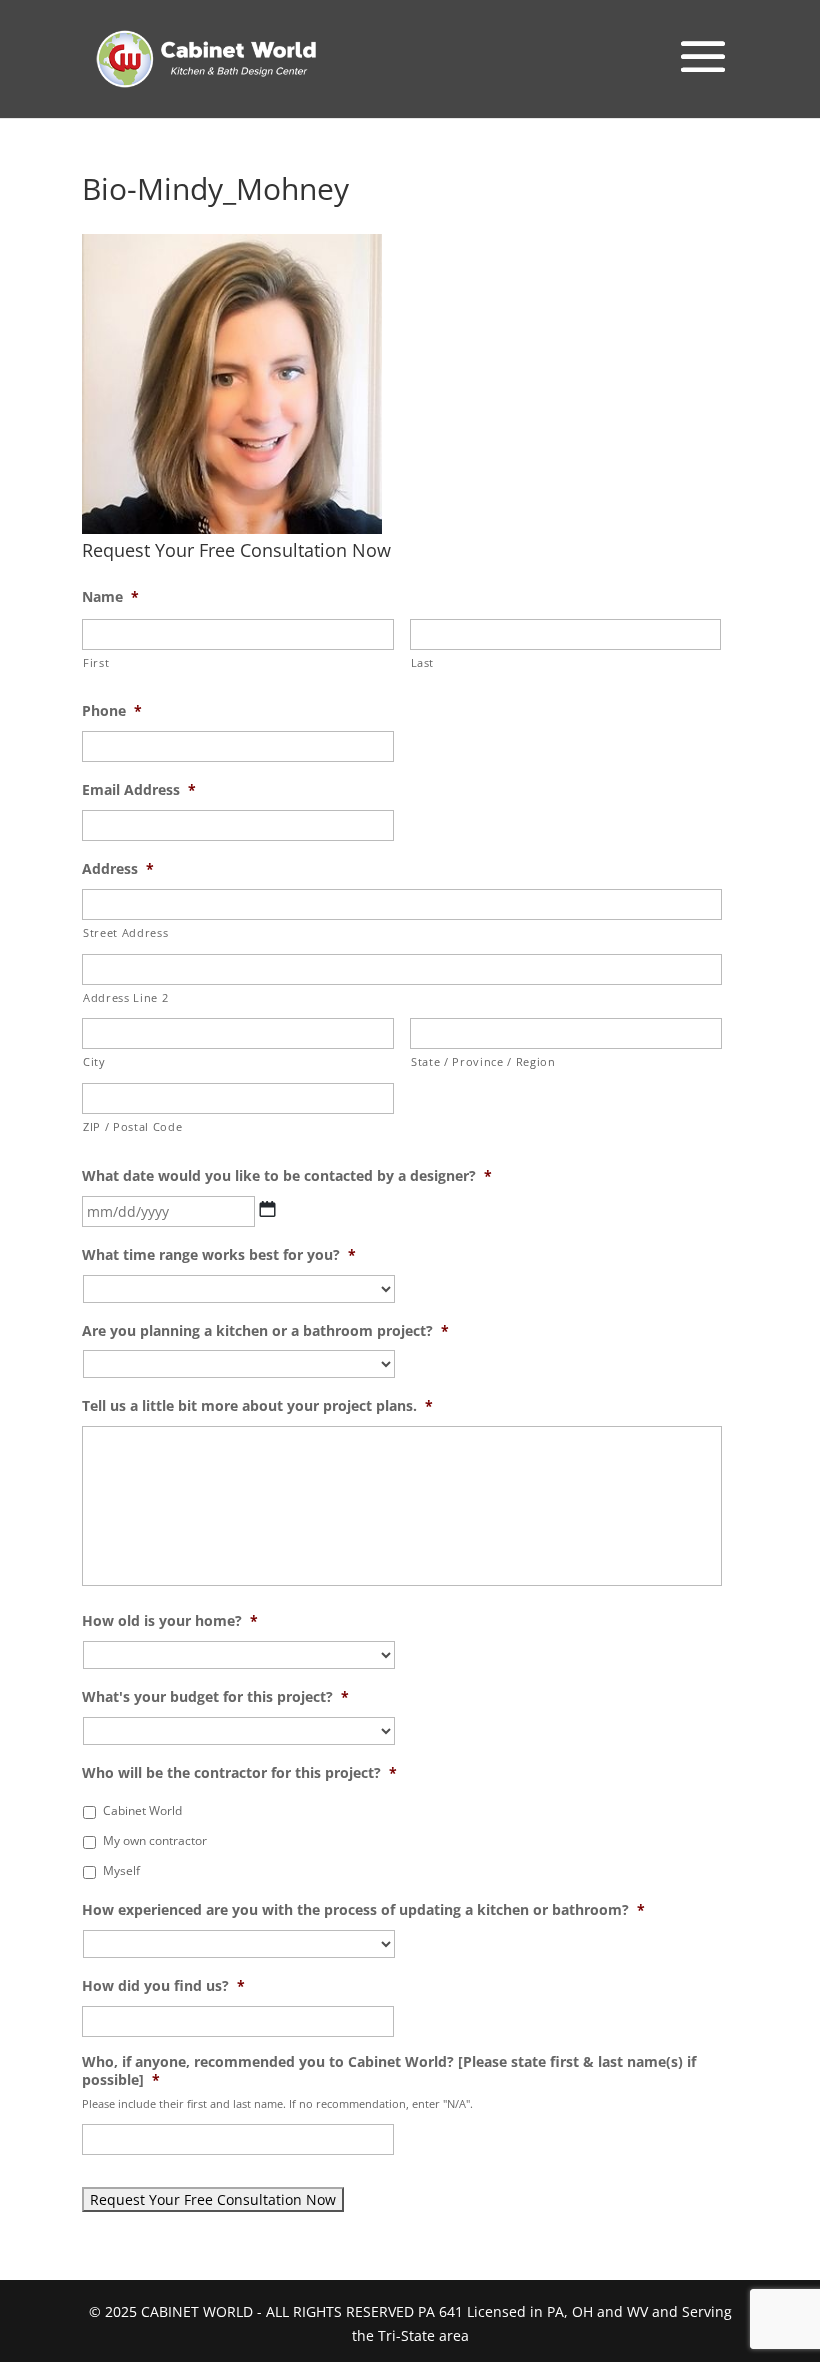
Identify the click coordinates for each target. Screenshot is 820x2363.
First (96, 662)
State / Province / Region (483, 1061)
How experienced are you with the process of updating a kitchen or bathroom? (363, 1910)
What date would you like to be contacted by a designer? (287, 1176)
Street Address (125, 932)
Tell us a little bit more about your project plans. (257, 1406)
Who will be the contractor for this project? (239, 1773)
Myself (121, 1870)
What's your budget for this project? (215, 1697)
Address (118, 869)
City (94, 1061)
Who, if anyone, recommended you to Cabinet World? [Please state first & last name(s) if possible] (389, 2071)
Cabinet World (142, 1810)
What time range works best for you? (219, 1255)
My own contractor (155, 1840)
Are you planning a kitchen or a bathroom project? (265, 1331)
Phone (112, 711)
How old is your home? (170, 1621)
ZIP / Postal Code (132, 1126)
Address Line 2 (125, 997)
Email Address (139, 790)
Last (423, 662)
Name (110, 597)
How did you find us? (163, 1986)
